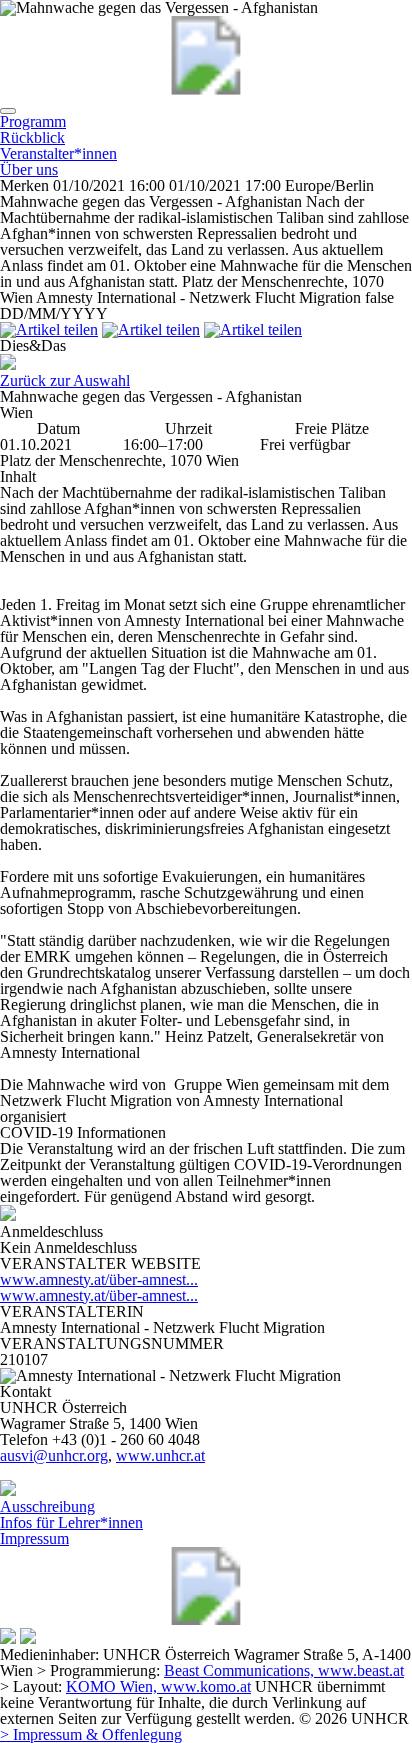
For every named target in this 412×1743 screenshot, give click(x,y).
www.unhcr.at (160, 1455)
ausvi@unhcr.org (54, 1455)
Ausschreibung (47, 1506)
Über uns (29, 169)
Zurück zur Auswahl (65, 380)
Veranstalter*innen (58, 153)
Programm (33, 121)
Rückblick (32, 137)
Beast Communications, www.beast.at (284, 1670)
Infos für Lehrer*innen (71, 1522)
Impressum (34, 1538)
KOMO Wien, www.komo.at (158, 1686)
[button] (8, 111)
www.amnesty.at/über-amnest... (99, 1279)
